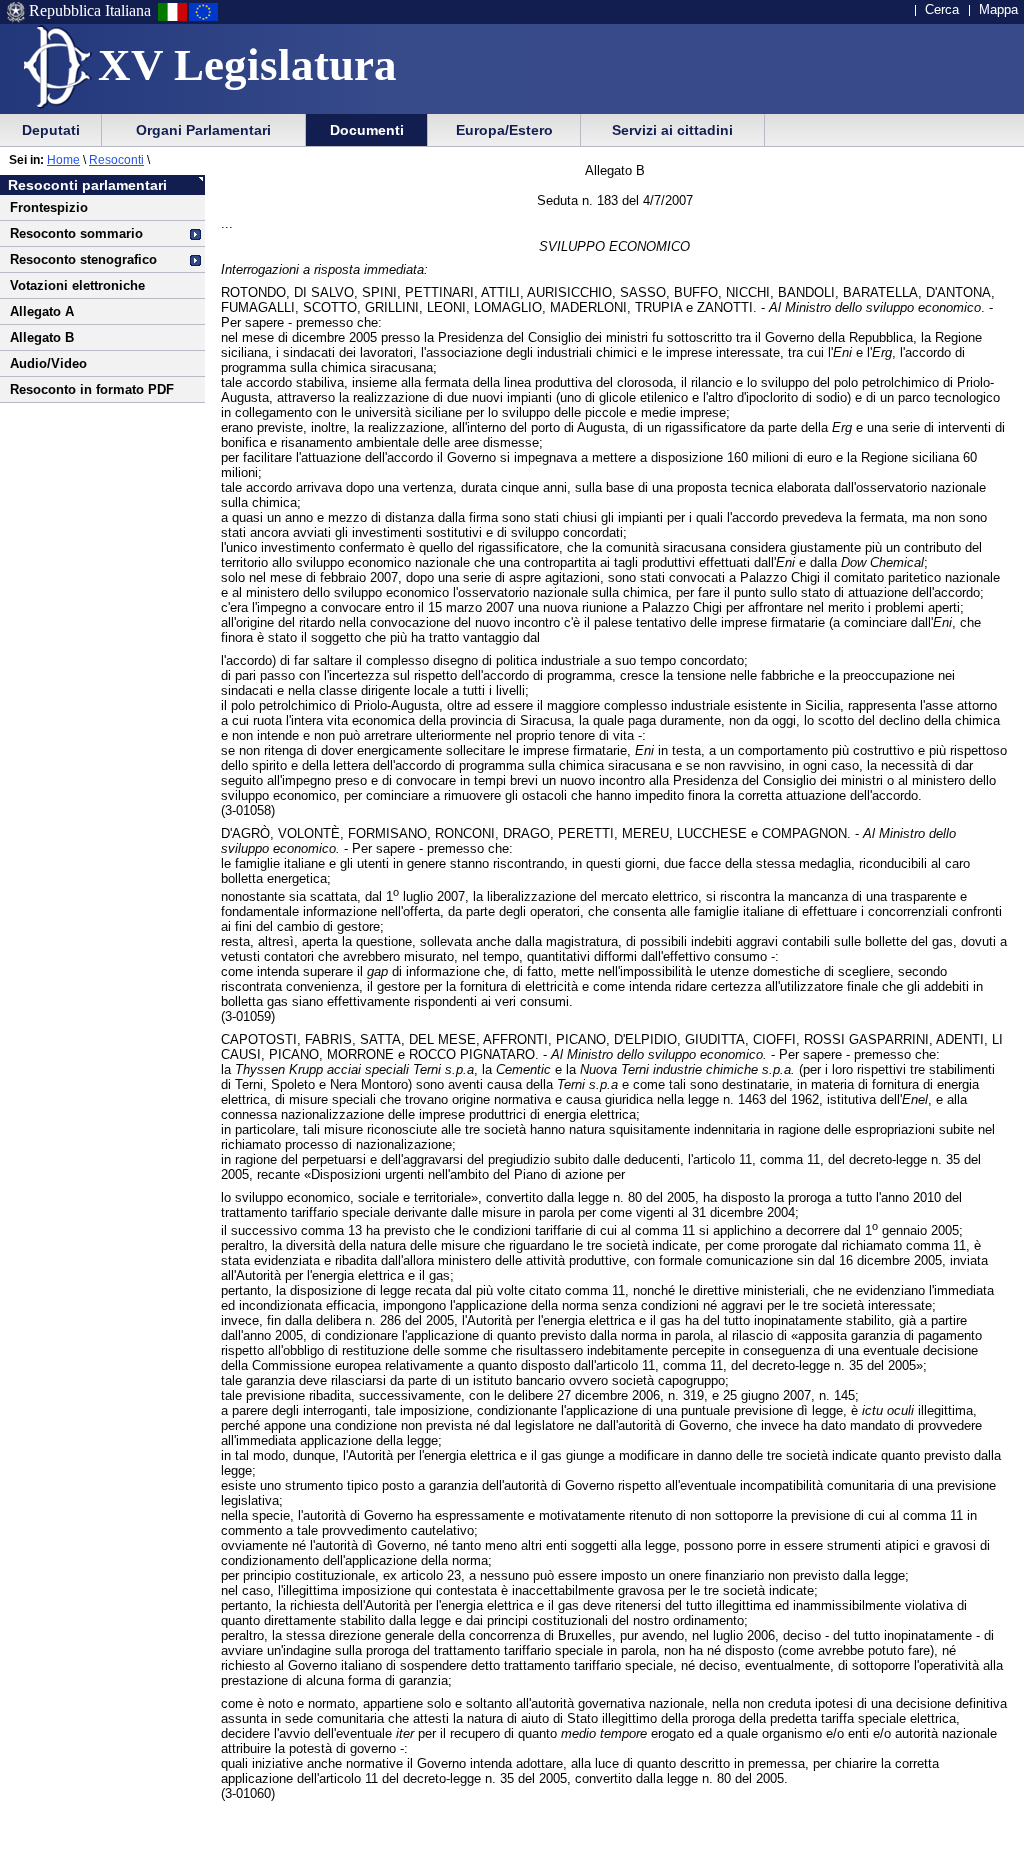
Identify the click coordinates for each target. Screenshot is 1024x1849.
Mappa (998, 9)
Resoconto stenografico (83, 259)
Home (63, 160)
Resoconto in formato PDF (92, 389)
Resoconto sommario (76, 233)
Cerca (942, 9)
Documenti (367, 130)
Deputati (51, 130)
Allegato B (42, 337)
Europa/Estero (504, 130)
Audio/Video (48, 363)
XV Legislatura (247, 65)
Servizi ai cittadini (672, 130)
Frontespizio (49, 207)
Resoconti (116, 160)
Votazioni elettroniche (77, 285)
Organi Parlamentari (203, 130)
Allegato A (42, 311)
